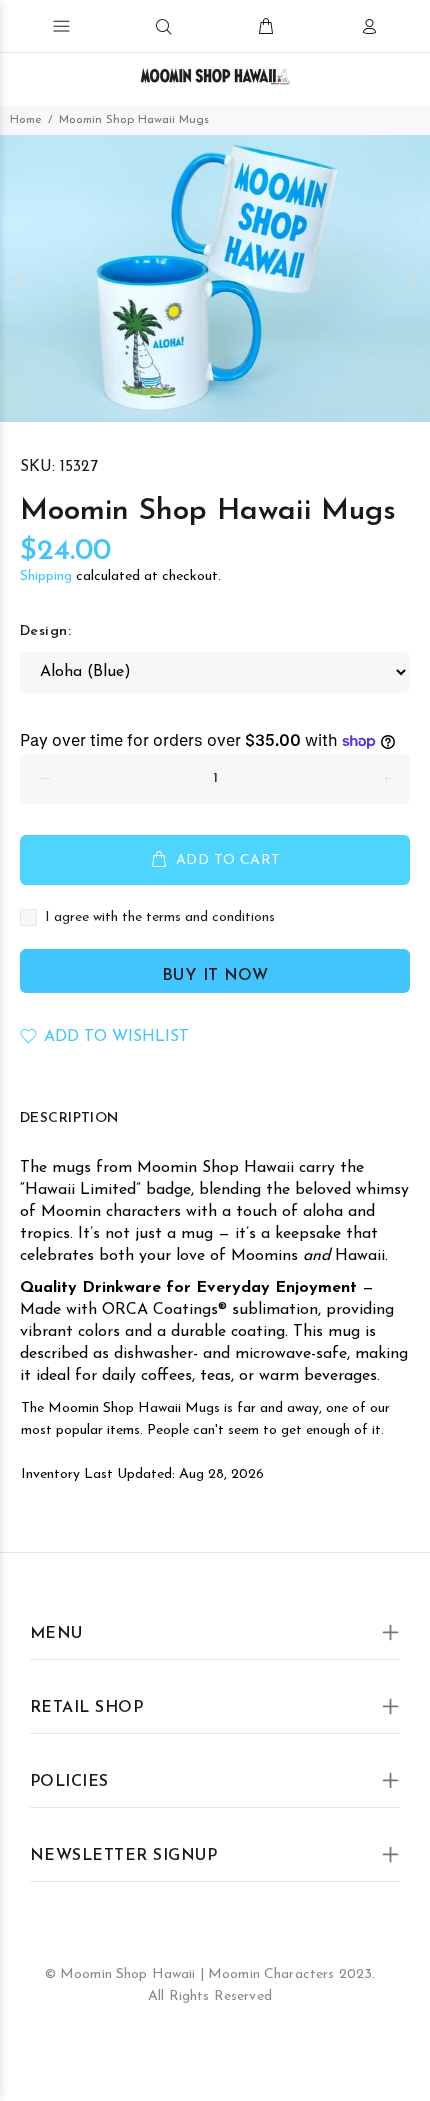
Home (26, 120)
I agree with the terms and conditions (160, 917)
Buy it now (215, 976)
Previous (19, 279)
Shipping (46, 576)
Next (411, 279)
